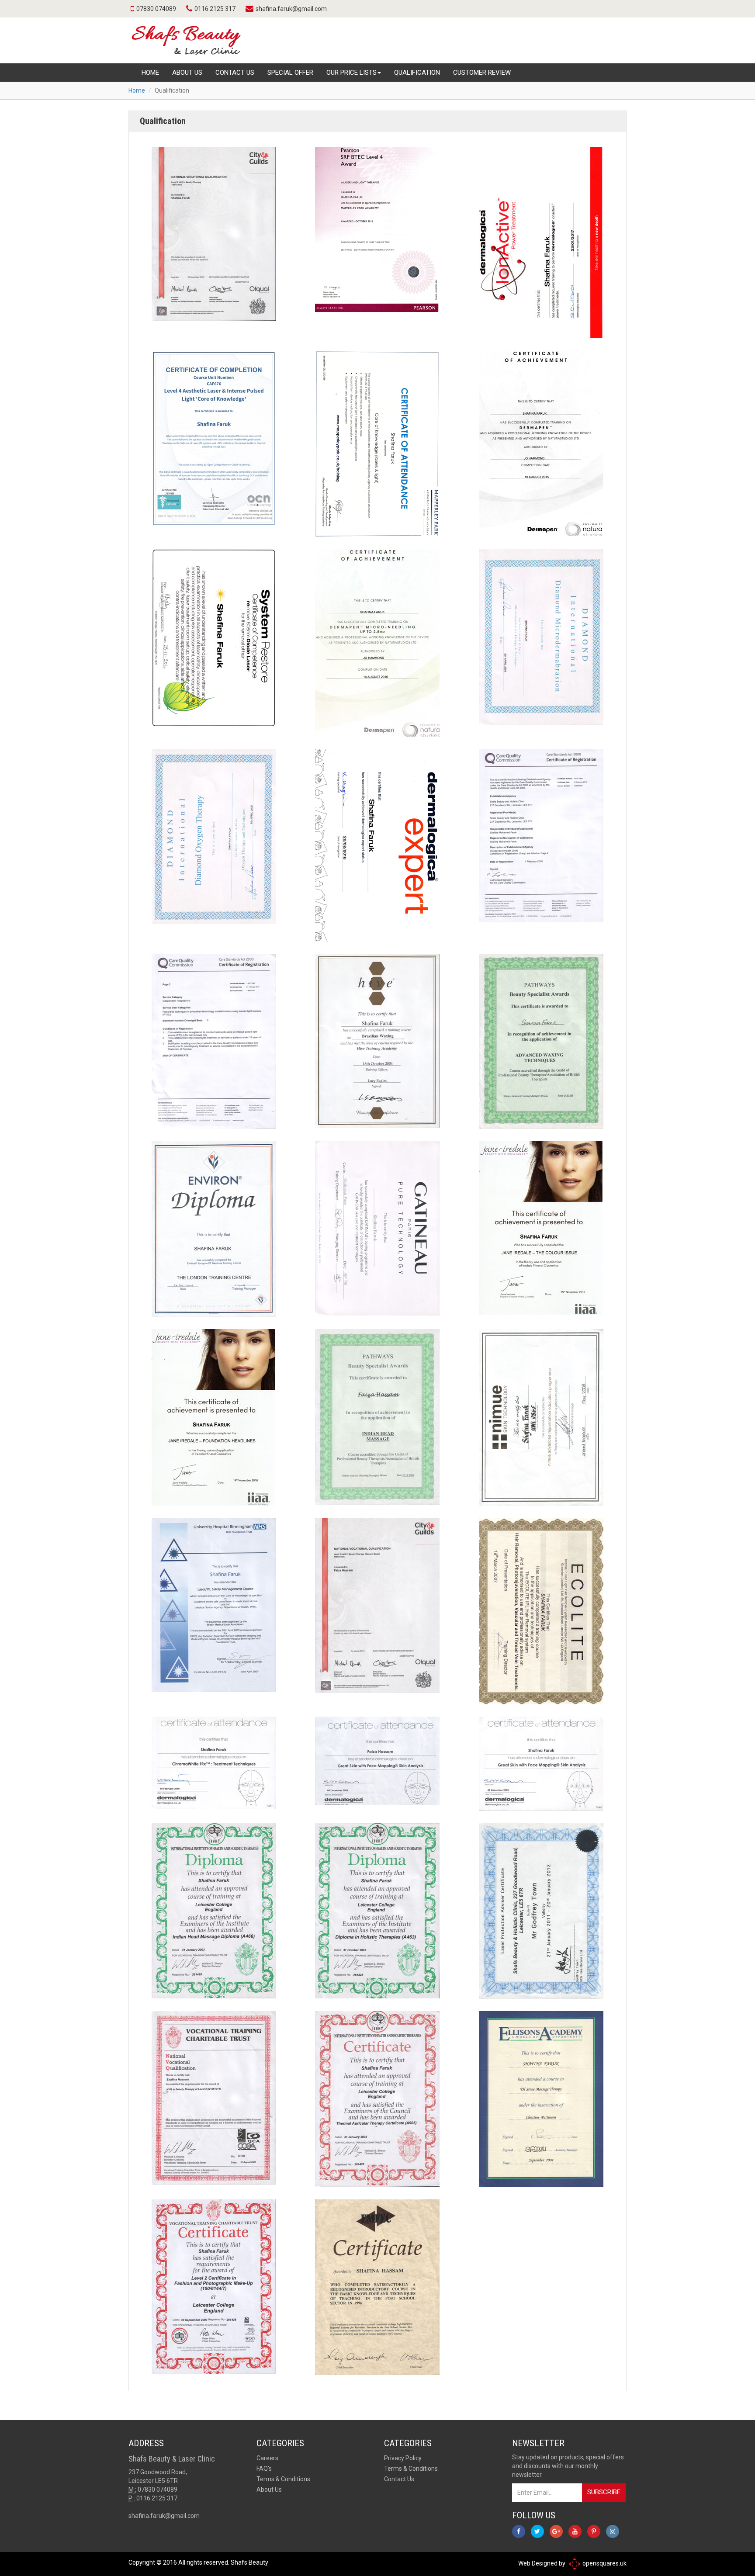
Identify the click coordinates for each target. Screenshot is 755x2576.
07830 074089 (156, 9)
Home (150, 73)
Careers (267, 2458)
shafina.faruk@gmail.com (291, 9)
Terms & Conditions (283, 2479)
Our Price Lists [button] (352, 73)
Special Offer (290, 73)
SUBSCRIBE (604, 2492)
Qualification (417, 73)
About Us (187, 73)
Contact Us (235, 73)
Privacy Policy (403, 2458)
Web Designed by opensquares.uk (572, 2563)
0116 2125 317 (215, 9)
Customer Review (482, 73)
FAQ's (264, 2469)
